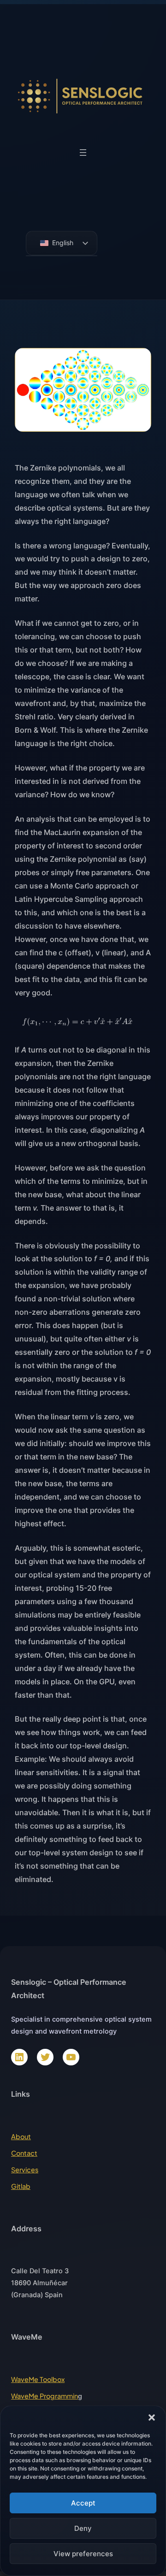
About (21, 2136)
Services (25, 2170)
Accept (83, 2503)
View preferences (83, 2554)
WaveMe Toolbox (38, 2379)
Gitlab (21, 2186)
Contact (24, 2153)
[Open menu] (83, 153)
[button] (152, 2417)
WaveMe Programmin (44, 2396)
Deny (83, 2528)
